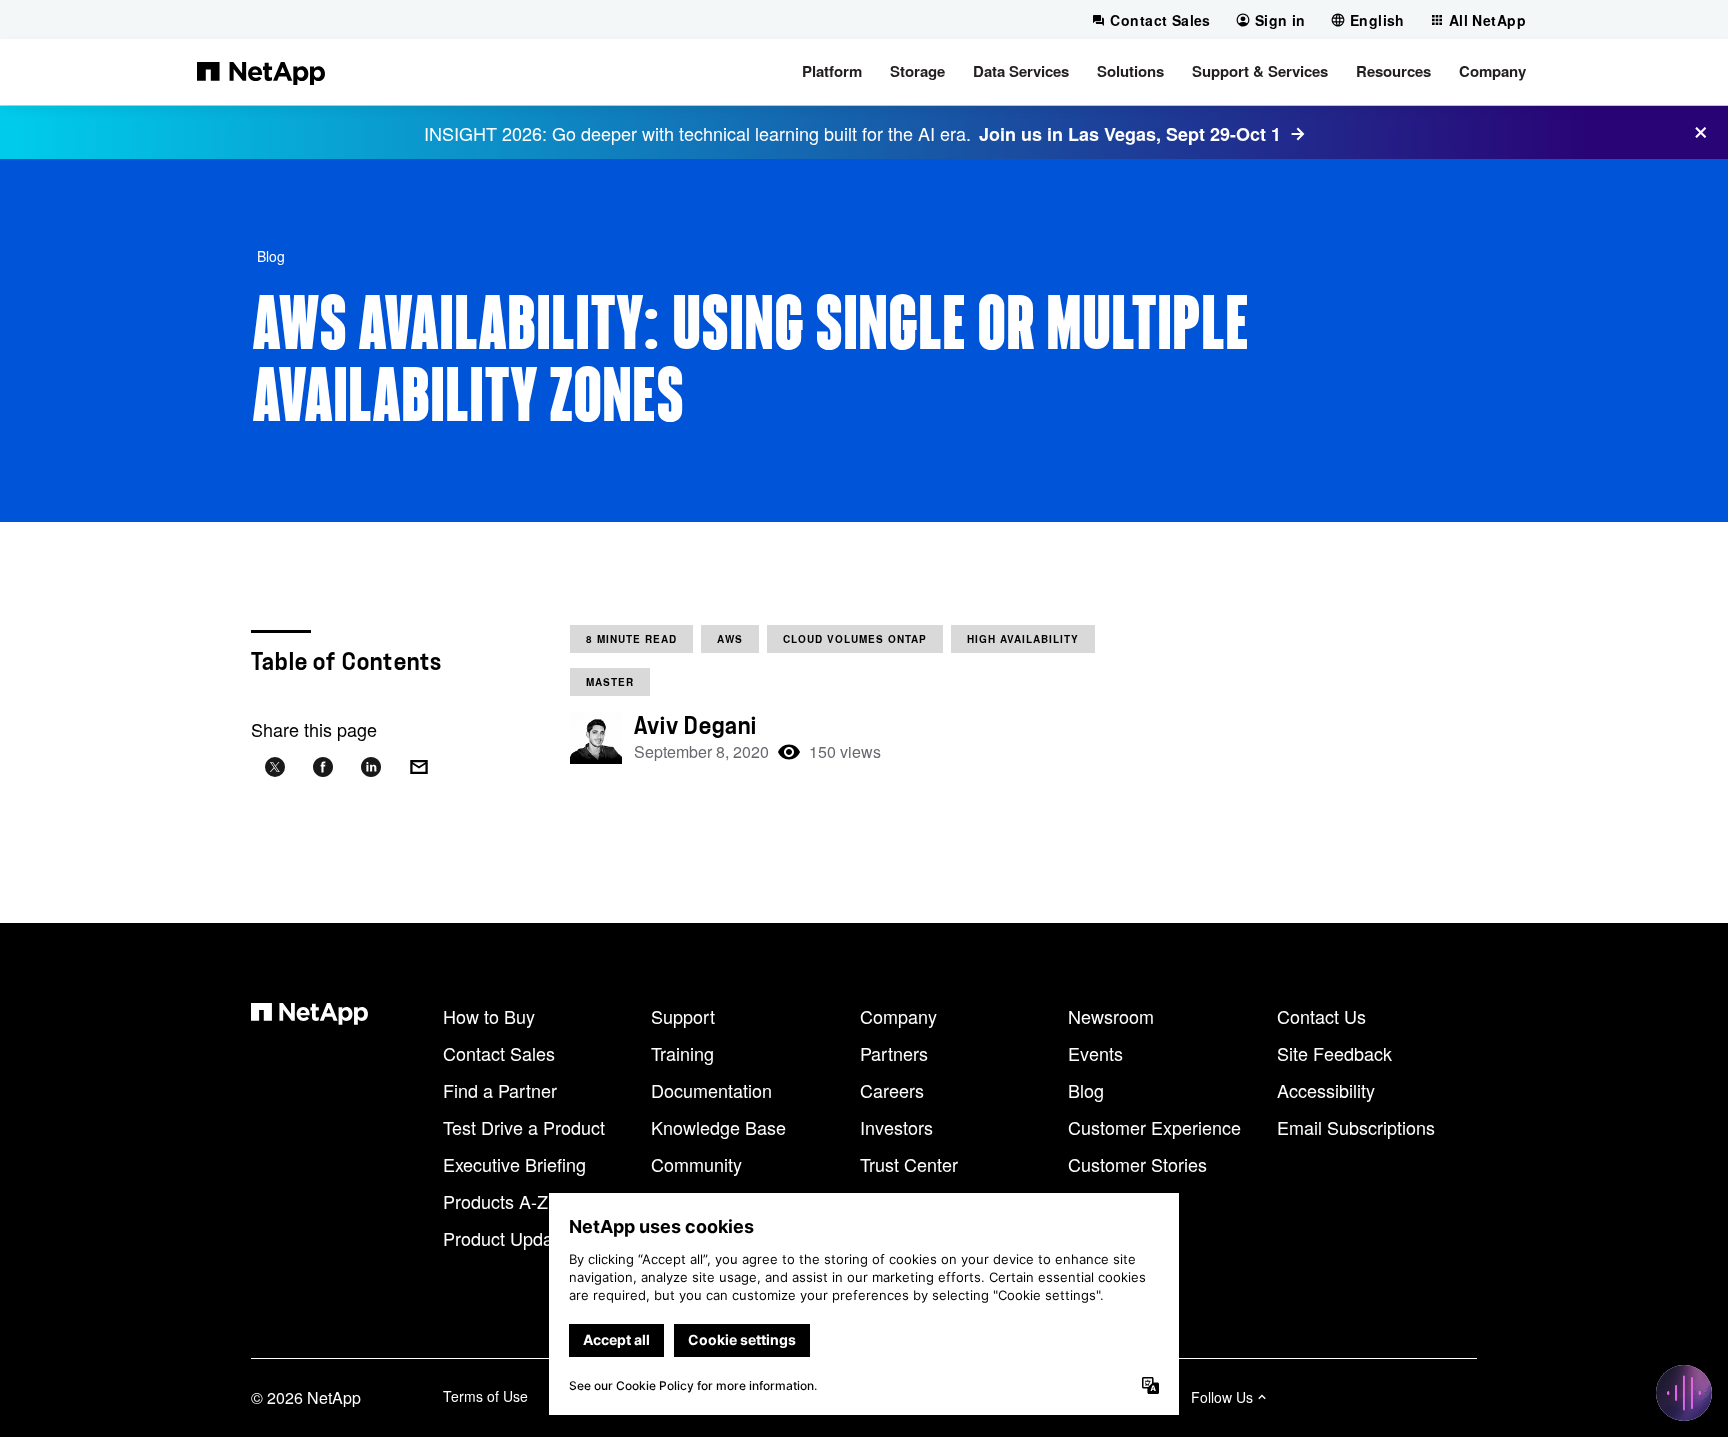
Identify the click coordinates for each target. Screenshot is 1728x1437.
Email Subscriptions (1356, 1127)
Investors (896, 1127)
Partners (894, 1053)
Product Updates (510, 1238)
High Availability (1023, 639)
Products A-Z (495, 1201)
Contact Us (1321, 1016)
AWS (730, 639)
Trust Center (909, 1164)
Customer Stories (1137, 1164)
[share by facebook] (323, 767)
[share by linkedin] (371, 767)
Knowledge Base (718, 1127)
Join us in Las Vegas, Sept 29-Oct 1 (1130, 134)
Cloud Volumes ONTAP (855, 639)
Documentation (711, 1090)
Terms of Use (485, 1396)
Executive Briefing (514, 1164)
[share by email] (419, 767)
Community (696, 1164)
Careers (892, 1090)
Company (898, 1016)
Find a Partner (500, 1090)
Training (682, 1053)
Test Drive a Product (524, 1127)
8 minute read (631, 639)
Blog (271, 256)
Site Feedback (1334, 1053)
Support (683, 1016)
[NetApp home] (261, 72)
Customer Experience (1154, 1127)
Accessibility (1326, 1090)
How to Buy (489, 1016)
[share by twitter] (275, 767)
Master (610, 682)
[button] (832, 72)
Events (1095, 1053)
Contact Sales (499, 1053)
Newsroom (1111, 1016)
